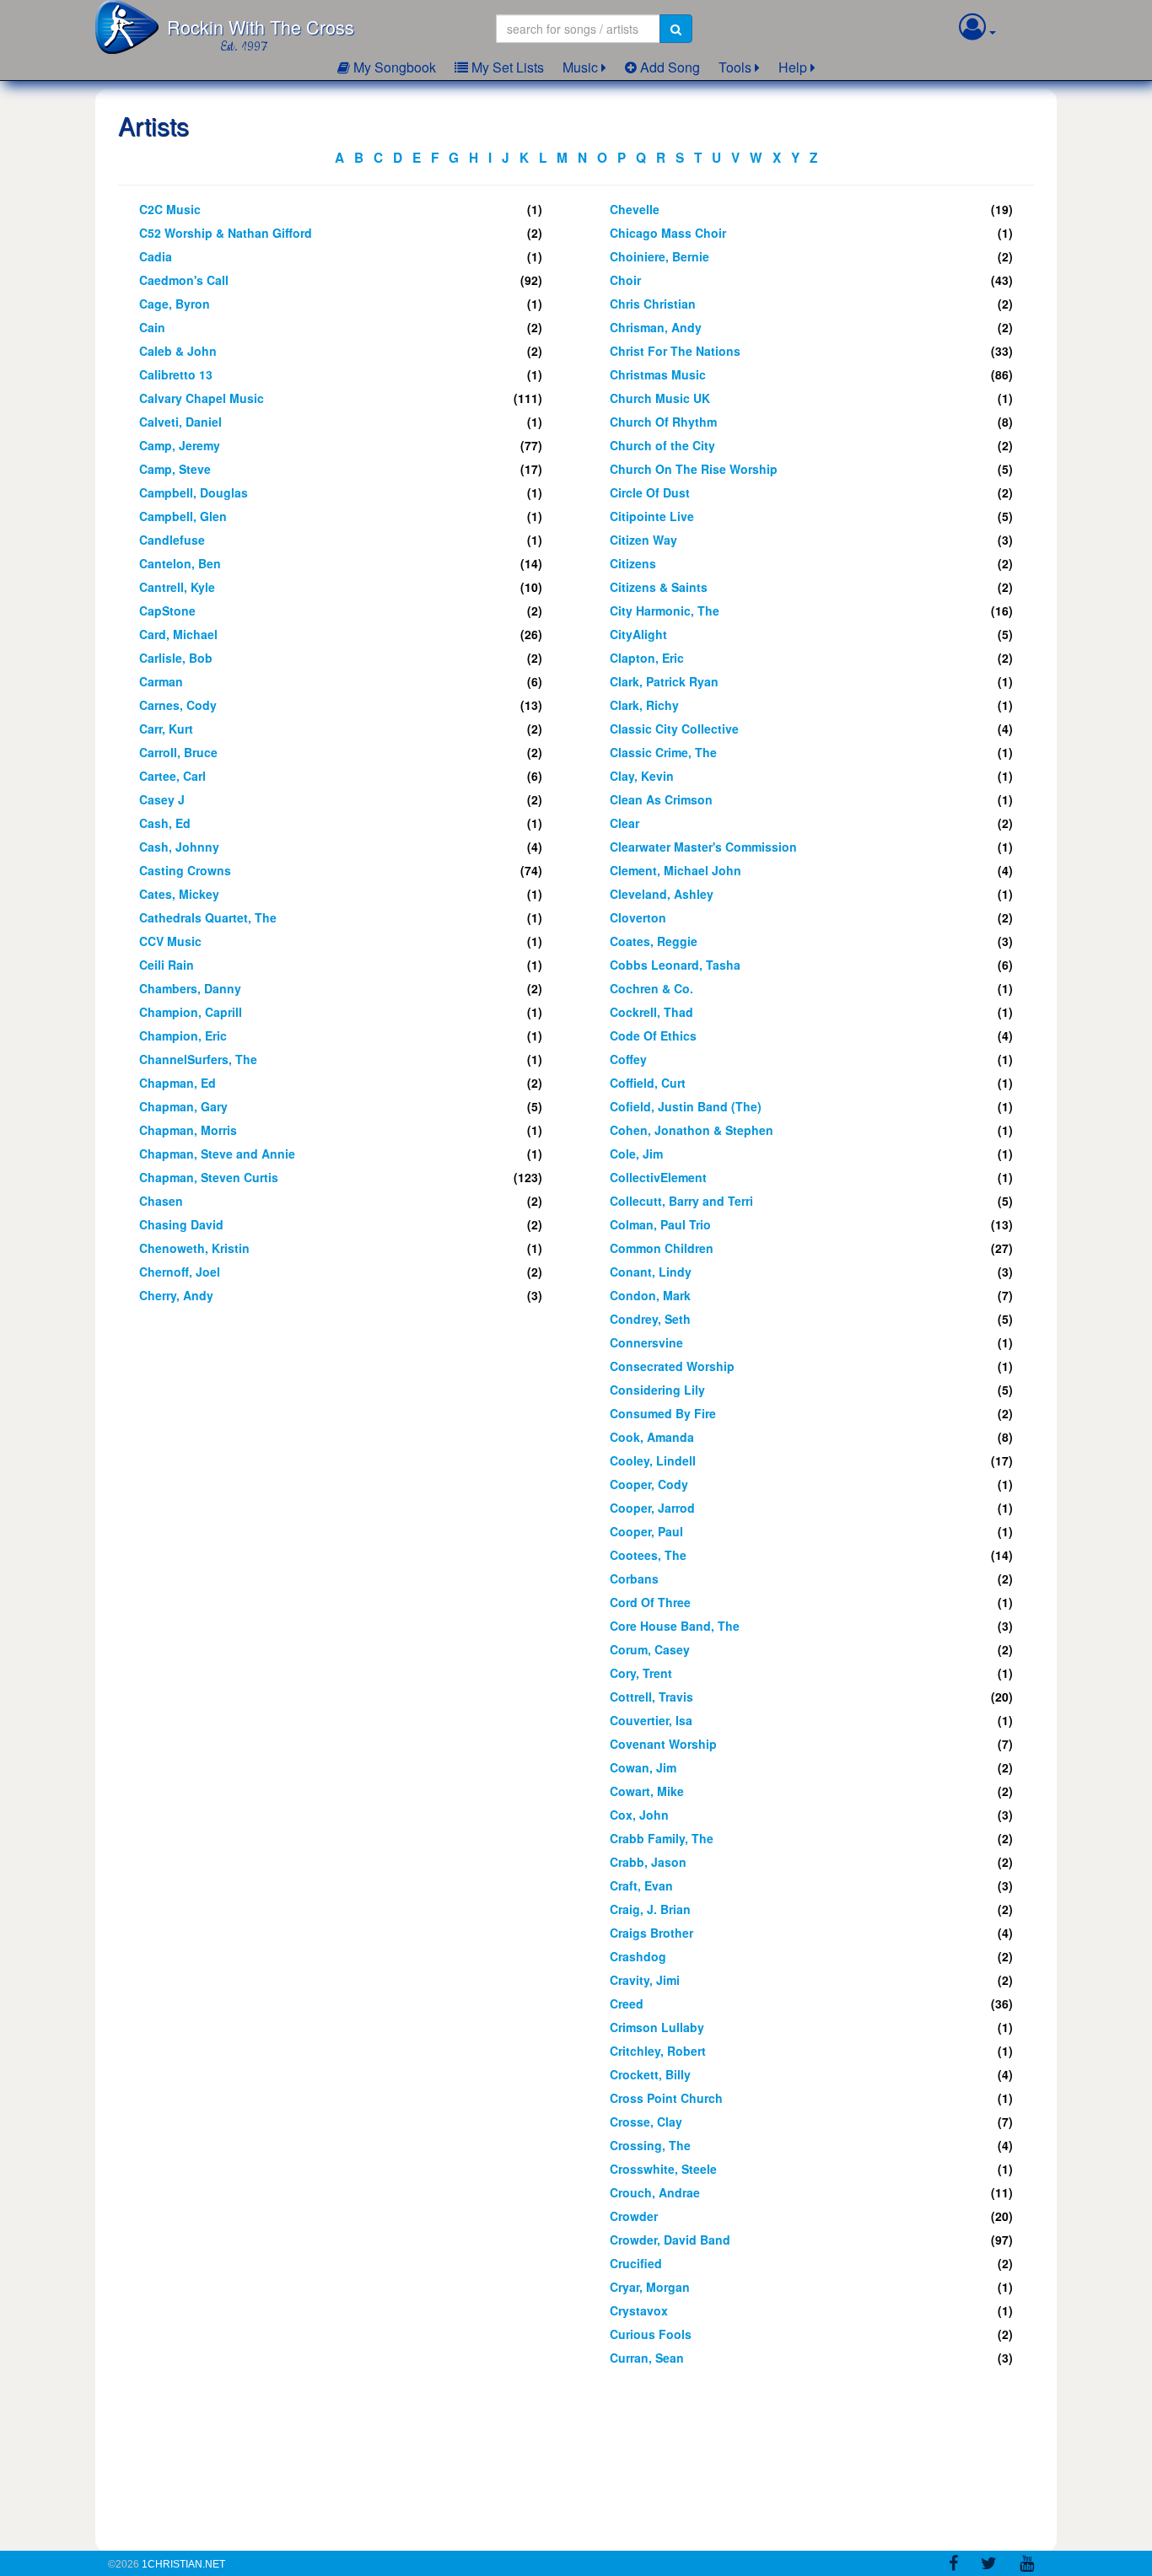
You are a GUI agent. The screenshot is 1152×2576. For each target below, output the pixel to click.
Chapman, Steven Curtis (209, 1177)
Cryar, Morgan (650, 2287)
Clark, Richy (644, 705)
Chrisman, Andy (656, 327)
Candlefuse (172, 540)
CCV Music (170, 941)
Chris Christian (653, 304)
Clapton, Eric (647, 658)
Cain (152, 327)
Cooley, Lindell (653, 1460)
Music (580, 67)
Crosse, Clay (646, 2122)
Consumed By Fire (663, 1413)
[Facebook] (953, 2566)
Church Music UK (660, 398)
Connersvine (646, 1342)
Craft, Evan (641, 1885)
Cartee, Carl (172, 776)
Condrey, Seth (650, 1319)
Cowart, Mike (647, 1791)
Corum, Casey (650, 1649)
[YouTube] (1027, 2566)
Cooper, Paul (646, 1531)
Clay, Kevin (642, 776)
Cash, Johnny (179, 847)
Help (793, 67)
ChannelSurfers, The (198, 1059)
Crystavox (639, 2310)
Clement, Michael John (676, 870)
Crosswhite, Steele (663, 2169)
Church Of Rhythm (663, 422)
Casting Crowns (185, 870)
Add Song (668, 67)
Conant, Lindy (651, 1272)
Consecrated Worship (672, 1366)
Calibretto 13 (176, 374)
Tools (735, 67)
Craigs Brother (651, 1933)
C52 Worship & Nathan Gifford (226, 233)
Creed (627, 2003)
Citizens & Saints (659, 587)
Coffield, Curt (648, 1083)
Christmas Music (658, 374)
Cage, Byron (175, 304)
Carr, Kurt (166, 729)
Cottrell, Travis (651, 1697)
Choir (625, 280)
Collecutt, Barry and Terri (681, 1201)
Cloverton (638, 917)
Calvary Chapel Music (202, 398)
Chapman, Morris (188, 1130)
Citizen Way (643, 540)
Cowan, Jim (643, 1767)
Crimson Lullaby (657, 2027)
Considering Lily (657, 1390)
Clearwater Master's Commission (703, 847)
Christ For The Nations (675, 351)
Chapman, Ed (178, 1083)
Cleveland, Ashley (662, 894)
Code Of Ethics (653, 1035)
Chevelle (635, 209)
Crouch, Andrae (655, 2192)
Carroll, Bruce (178, 752)
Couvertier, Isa (651, 1720)
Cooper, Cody (649, 1484)
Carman (161, 681)
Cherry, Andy (176, 1295)
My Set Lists (506, 67)
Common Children (662, 1248)
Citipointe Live (652, 516)
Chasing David (181, 1224)
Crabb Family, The (662, 1838)
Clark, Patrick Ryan (664, 681)
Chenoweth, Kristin (194, 1248)
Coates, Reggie (654, 941)
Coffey (628, 1059)
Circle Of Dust (650, 492)
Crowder (634, 2216)
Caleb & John (178, 351)
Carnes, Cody (178, 705)
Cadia (156, 256)
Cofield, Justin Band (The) (686, 1106)
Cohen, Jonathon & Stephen (692, 1130)
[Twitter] (989, 2566)
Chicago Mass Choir (668, 233)
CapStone (167, 610)
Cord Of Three (650, 1602)
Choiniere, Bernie (659, 256)
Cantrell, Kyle (177, 587)
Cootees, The (648, 1555)
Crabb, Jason (648, 1862)
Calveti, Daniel (180, 422)
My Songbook (393, 67)
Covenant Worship (663, 1744)
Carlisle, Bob (176, 658)
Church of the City (662, 445)
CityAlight (638, 634)
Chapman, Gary (183, 1106)
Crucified (636, 2263)
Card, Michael (178, 634)
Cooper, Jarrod (652, 1508)
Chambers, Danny (190, 988)
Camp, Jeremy (180, 445)
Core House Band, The (675, 1626)
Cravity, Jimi (645, 1980)
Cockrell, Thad (651, 1012)
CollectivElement (658, 1177)
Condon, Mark (650, 1295)
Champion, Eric (183, 1035)
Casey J (162, 799)
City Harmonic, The (665, 610)
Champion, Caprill (191, 1012)
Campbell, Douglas (194, 492)
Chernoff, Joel (180, 1272)
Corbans (634, 1578)
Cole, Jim (636, 1154)
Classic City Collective (674, 729)
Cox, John (639, 1815)
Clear (624, 823)
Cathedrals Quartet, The (208, 917)
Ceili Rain (167, 965)
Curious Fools (651, 2334)
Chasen (161, 1201)
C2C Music (170, 209)
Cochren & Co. (651, 988)
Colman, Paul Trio (660, 1224)
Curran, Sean (647, 2358)
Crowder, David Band (670, 2240)
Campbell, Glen (183, 516)
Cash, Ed (165, 823)
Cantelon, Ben (180, 563)
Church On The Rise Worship (694, 469)
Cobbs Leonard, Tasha (675, 965)
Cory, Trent (641, 1673)
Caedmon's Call (184, 280)
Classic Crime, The (663, 752)
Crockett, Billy (650, 2074)
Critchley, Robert (658, 2051)
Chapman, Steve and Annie (217, 1154)
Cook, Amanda (652, 1437)
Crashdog (638, 1956)
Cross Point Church (666, 2098)
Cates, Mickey (179, 894)
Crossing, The (650, 2145)
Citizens (633, 563)
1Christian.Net (183, 2564)
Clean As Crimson (661, 799)
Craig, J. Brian (650, 1909)
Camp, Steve (175, 469)
